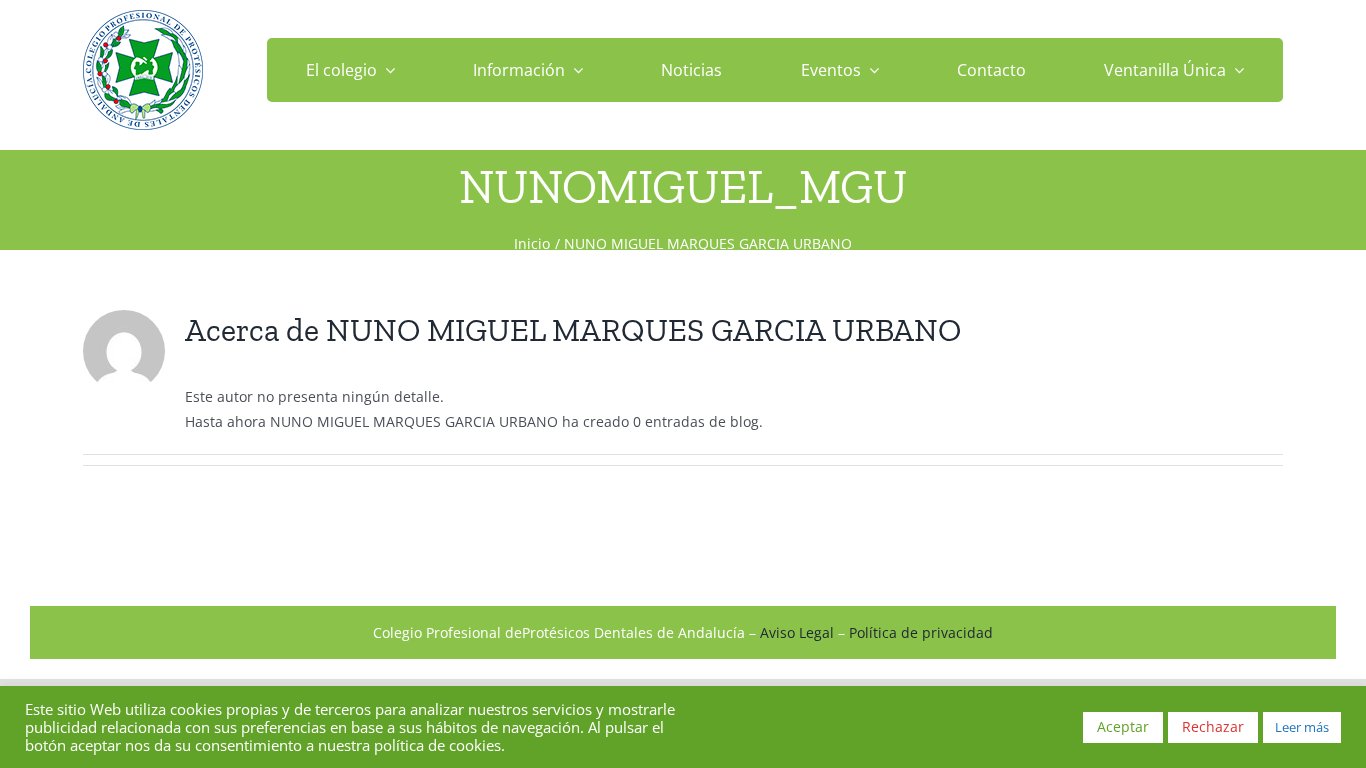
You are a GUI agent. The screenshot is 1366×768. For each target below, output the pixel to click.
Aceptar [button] (1123, 726)
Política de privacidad (921, 632)
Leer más (1302, 727)
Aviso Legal (797, 632)
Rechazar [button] (1213, 726)
